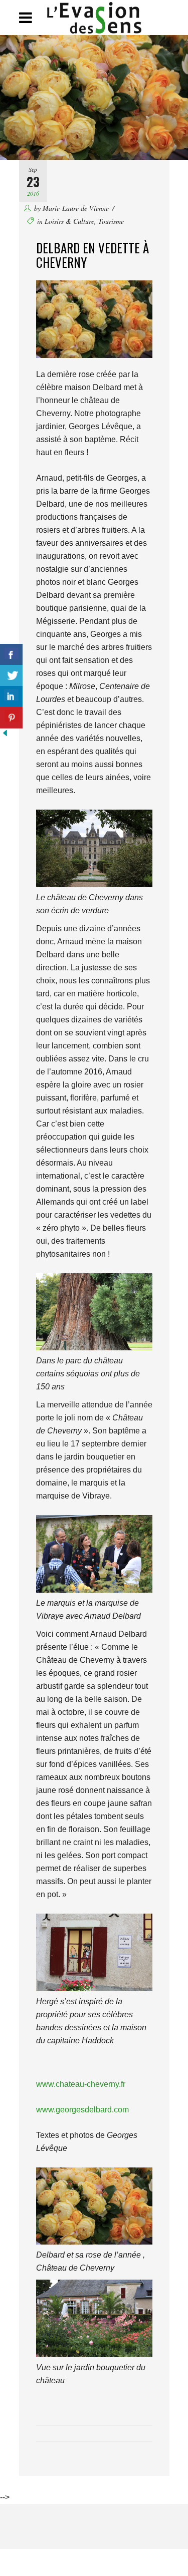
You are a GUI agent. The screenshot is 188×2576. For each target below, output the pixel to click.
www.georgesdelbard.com (82, 2110)
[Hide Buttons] (5, 735)
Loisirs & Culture (69, 221)
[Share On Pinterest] (11, 718)
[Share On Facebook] (11, 655)
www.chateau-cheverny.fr (81, 2084)
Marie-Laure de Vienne (76, 208)
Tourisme (111, 221)
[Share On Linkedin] (11, 697)
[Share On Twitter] (11, 676)
